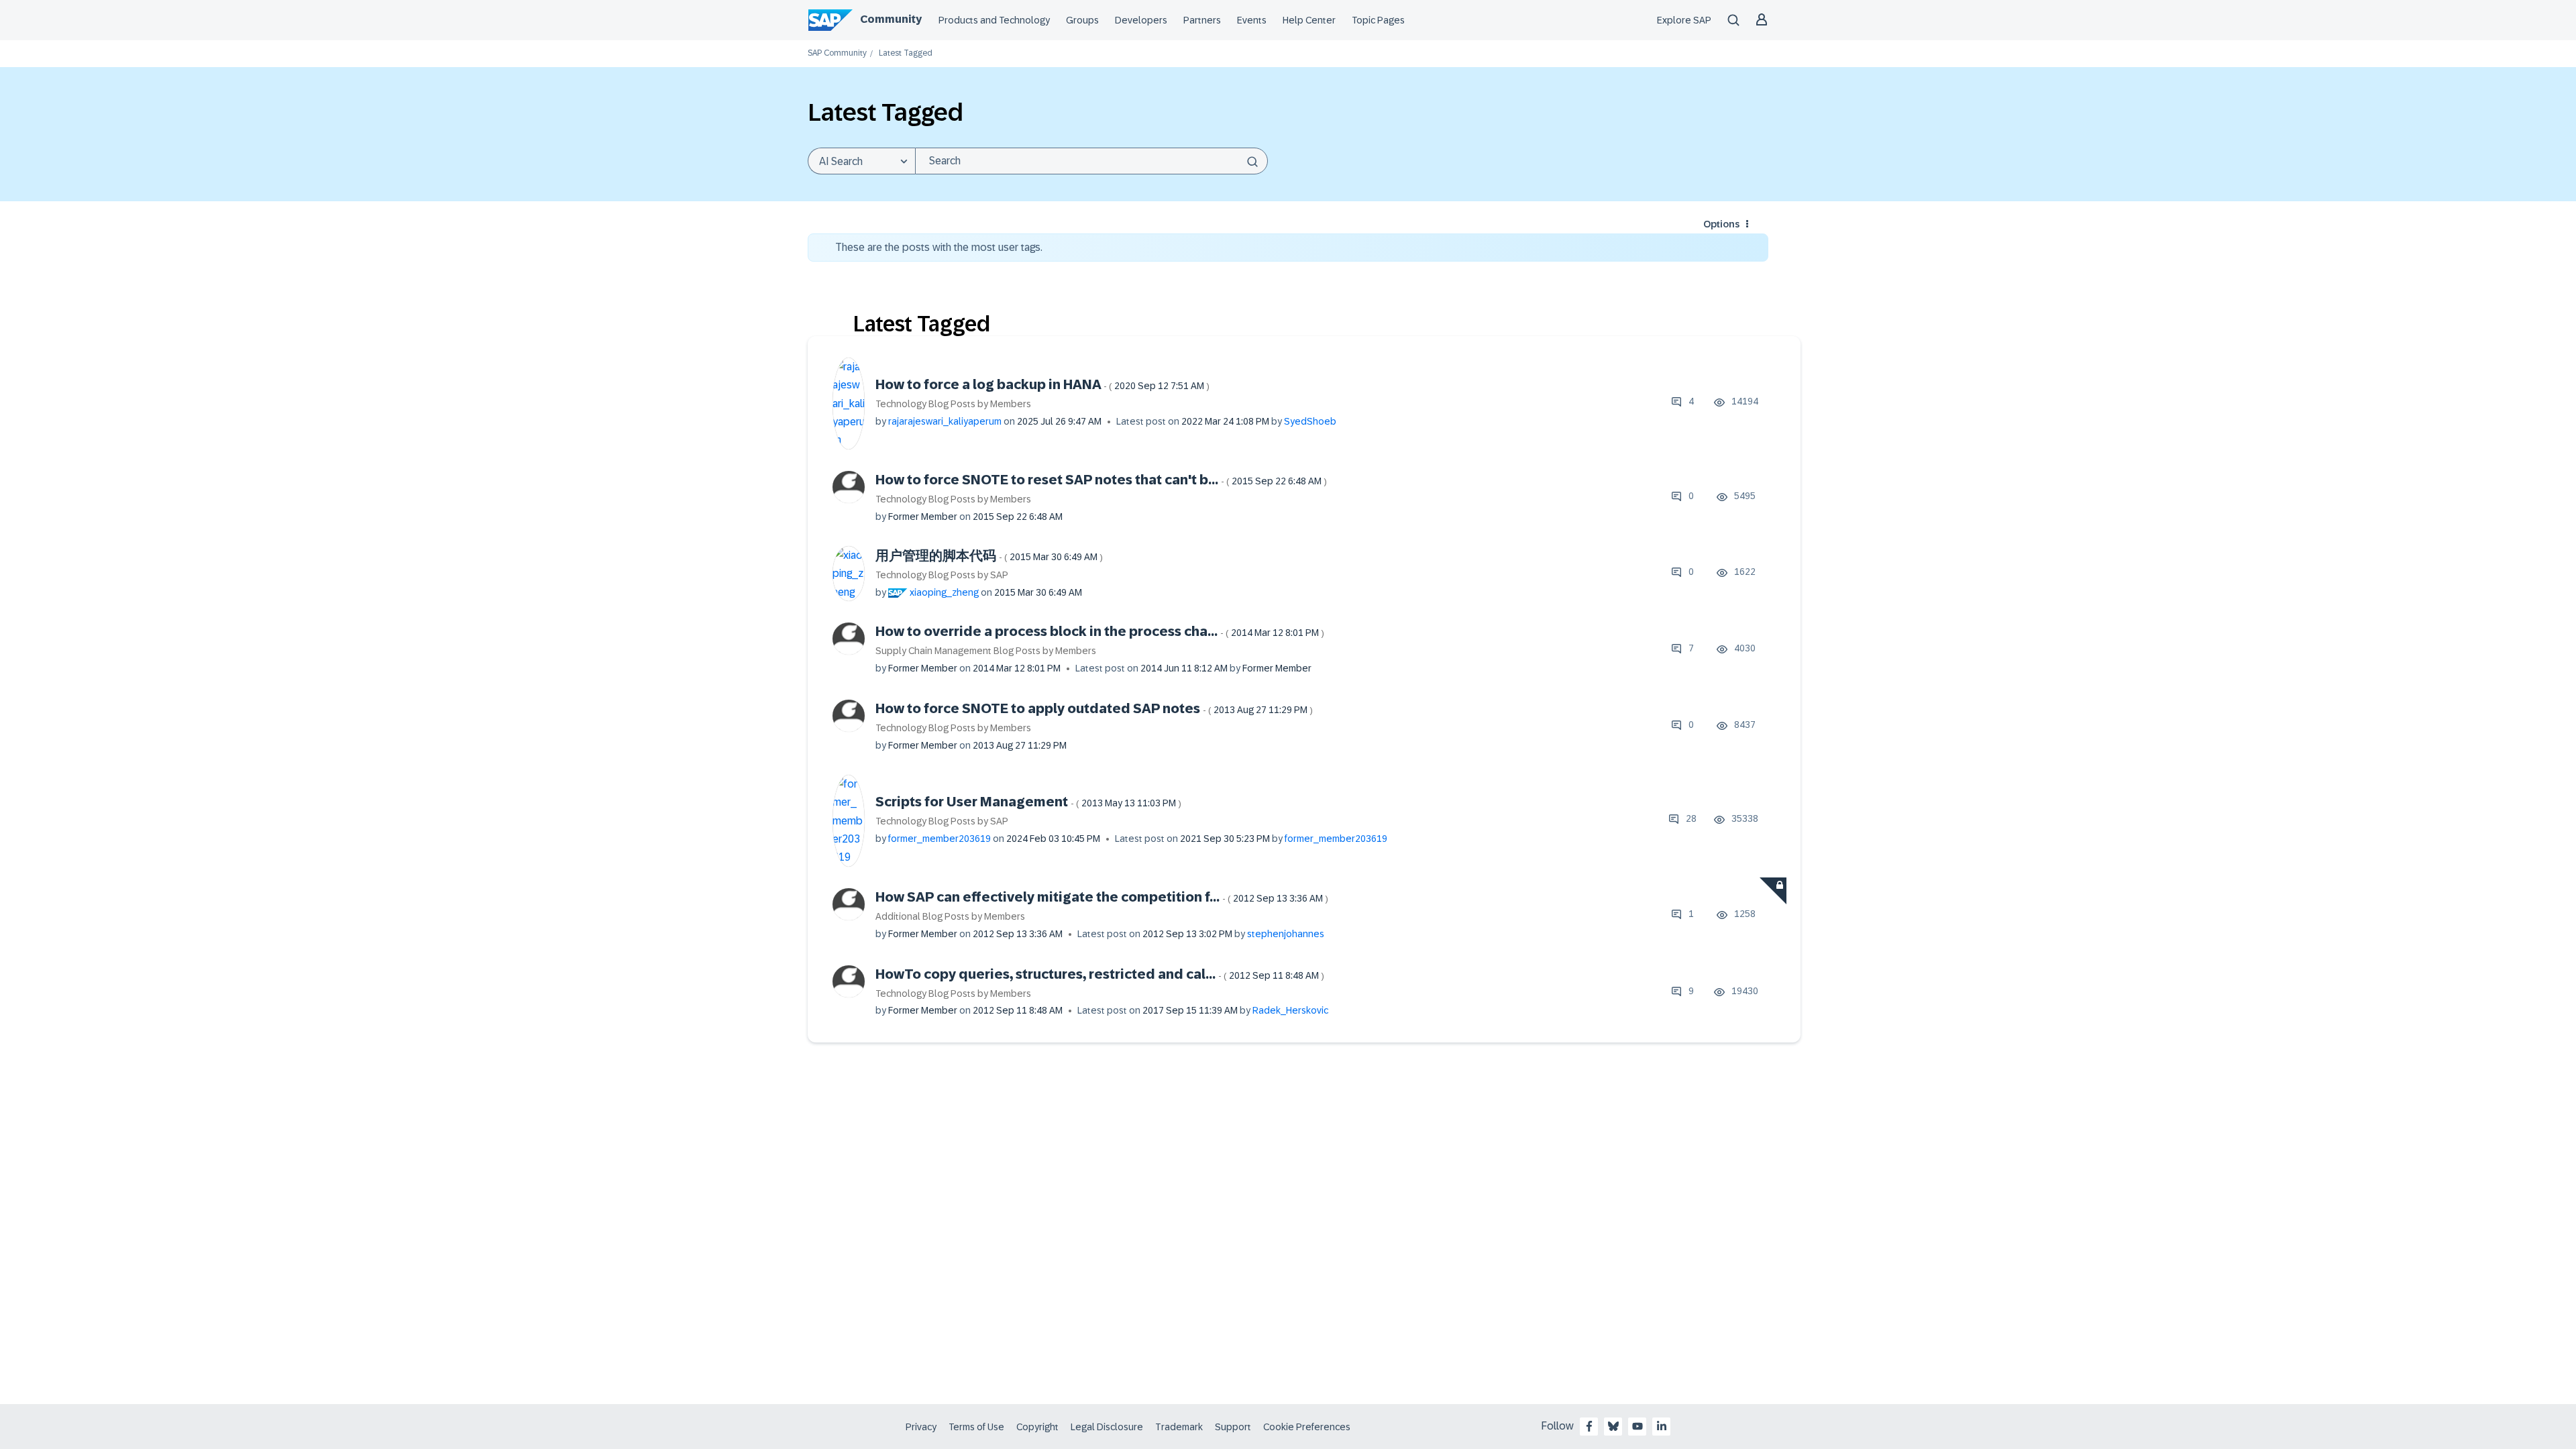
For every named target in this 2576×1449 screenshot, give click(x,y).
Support (1233, 1427)
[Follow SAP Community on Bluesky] (1613, 1426)
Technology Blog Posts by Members (953, 404)
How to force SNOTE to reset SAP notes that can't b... (1101, 480)
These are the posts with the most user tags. (939, 247)
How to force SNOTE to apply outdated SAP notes (1094, 708)
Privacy (921, 1427)
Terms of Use (976, 1427)
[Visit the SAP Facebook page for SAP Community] (1589, 1426)
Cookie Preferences (1307, 1427)
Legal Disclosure (1107, 1427)
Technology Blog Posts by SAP (942, 575)
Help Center (1309, 20)
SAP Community (837, 53)
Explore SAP (1684, 20)
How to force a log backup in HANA (1042, 384)
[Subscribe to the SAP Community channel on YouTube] (1638, 1426)
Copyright (1037, 1427)
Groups (1082, 20)
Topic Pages (1378, 20)
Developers (1141, 20)
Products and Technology (994, 20)
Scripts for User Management (1028, 802)
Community (891, 19)
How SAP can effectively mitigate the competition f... (1102, 897)
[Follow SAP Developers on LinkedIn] (1662, 1426)
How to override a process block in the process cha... (1100, 631)
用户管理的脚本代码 (989, 555)
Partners (1202, 20)
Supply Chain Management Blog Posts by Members (986, 651)
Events (1252, 20)
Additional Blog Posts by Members (950, 916)
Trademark (1179, 1427)
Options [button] (1721, 224)
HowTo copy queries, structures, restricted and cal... (1100, 974)
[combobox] (1091, 161)
